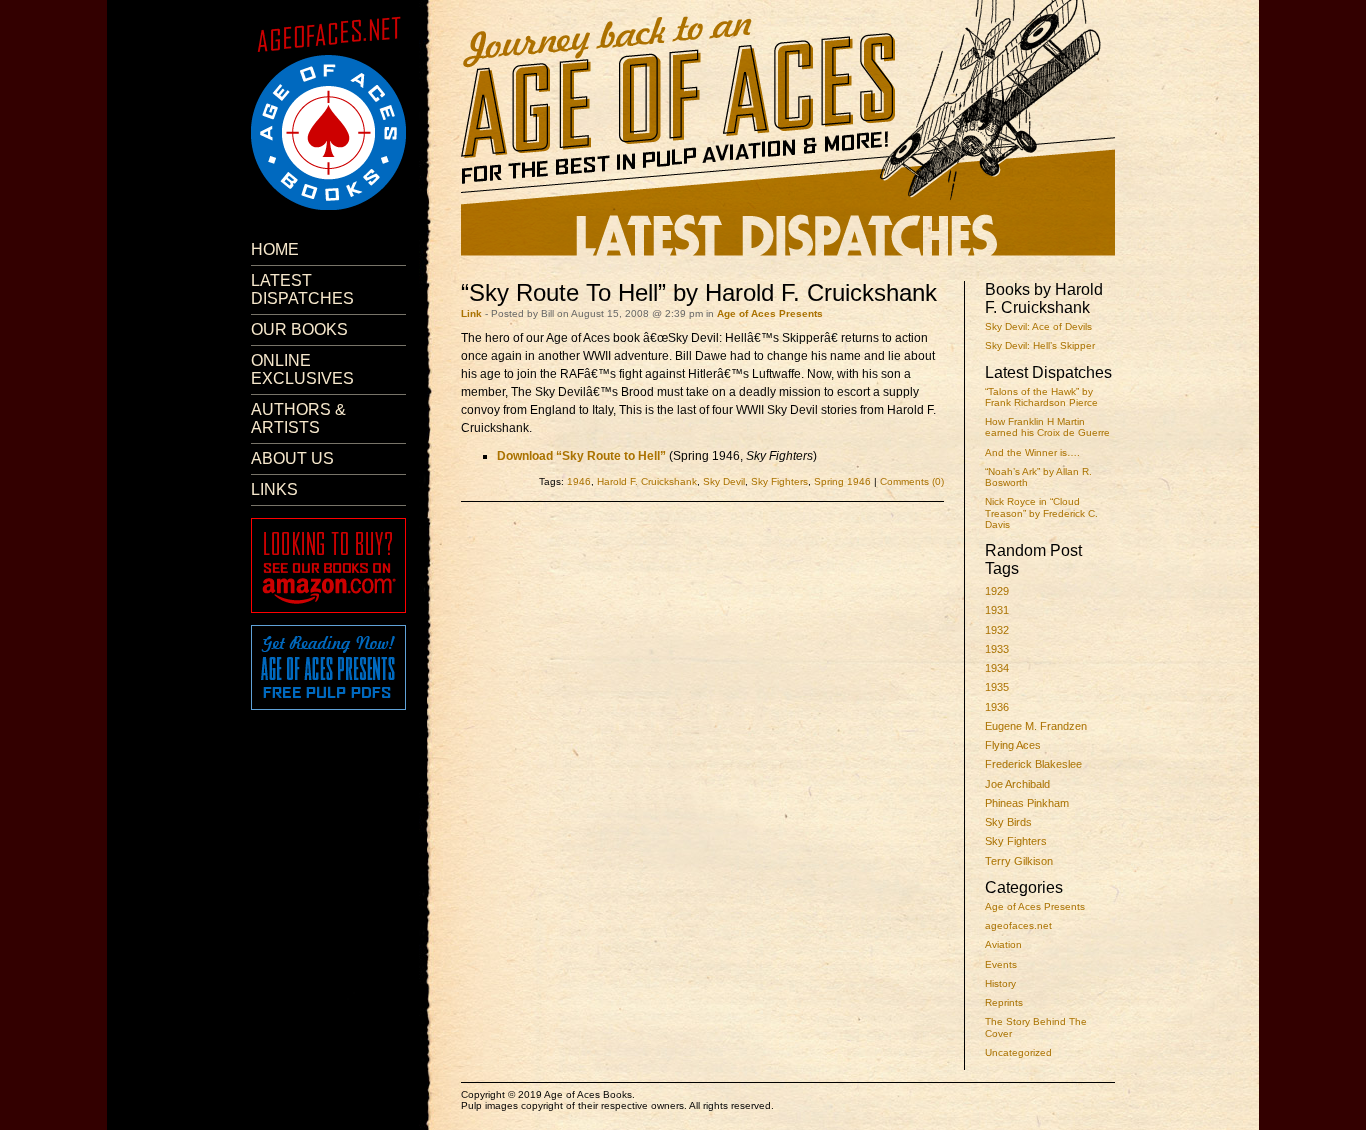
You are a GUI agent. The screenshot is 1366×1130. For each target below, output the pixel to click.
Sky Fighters (1016, 841)
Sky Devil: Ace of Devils (1038, 326)
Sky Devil (724, 481)
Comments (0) (912, 481)
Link (471, 313)
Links (274, 489)
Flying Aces (1013, 745)
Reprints (1004, 1002)
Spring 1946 (842, 481)
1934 (997, 668)
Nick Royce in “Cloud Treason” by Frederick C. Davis (1041, 513)
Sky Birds (1008, 822)
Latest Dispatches (302, 289)
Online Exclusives (302, 369)
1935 (997, 687)
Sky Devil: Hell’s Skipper (1040, 345)
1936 (997, 707)
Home (275, 249)
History (1000, 983)
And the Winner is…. (1032, 452)
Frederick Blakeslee (1033, 764)
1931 (997, 610)
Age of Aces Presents (1035, 906)
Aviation (1003, 944)
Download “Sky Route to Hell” (581, 456)
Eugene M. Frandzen (1036, 726)
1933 (997, 649)
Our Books (299, 329)
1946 (579, 481)
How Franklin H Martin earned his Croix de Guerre (1047, 427)
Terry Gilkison (1019, 861)
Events (1001, 964)
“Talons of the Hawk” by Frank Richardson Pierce (1041, 397)
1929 (997, 591)
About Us (292, 458)
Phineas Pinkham (1027, 803)
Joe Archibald (1017, 784)
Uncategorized (1018, 1052)
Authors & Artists (298, 418)
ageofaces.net (1018, 925)
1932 (997, 630)
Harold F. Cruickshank (647, 481)
